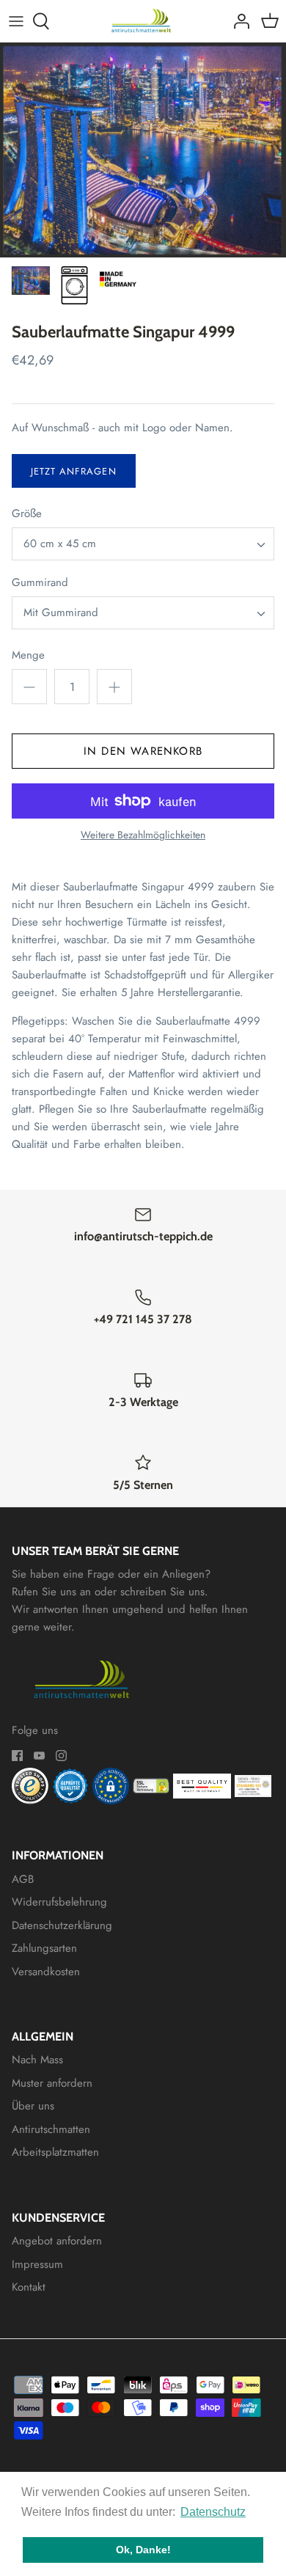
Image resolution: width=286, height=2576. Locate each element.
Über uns (33, 2106)
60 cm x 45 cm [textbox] (60, 544)
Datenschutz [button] (213, 2512)
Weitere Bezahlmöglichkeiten (143, 835)
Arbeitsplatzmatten (55, 2152)
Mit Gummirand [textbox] (61, 613)
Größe (27, 514)
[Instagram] (61, 1756)
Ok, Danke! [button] (143, 2550)
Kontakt (29, 2287)
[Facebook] (17, 1756)
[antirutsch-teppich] (143, 21)
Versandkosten (46, 1972)
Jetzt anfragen (74, 471)
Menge (28, 655)
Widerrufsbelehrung (59, 1902)
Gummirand (40, 583)
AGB (23, 1879)
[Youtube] (39, 1756)
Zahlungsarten (44, 1948)
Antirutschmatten (51, 2129)
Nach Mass (37, 2060)
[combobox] (143, 544)
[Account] (238, 21)
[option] (143, 150)
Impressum (37, 2264)
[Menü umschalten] (16, 21)
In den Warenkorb (143, 751)
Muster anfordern (52, 2083)
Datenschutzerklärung (62, 1925)
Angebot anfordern (57, 2241)
